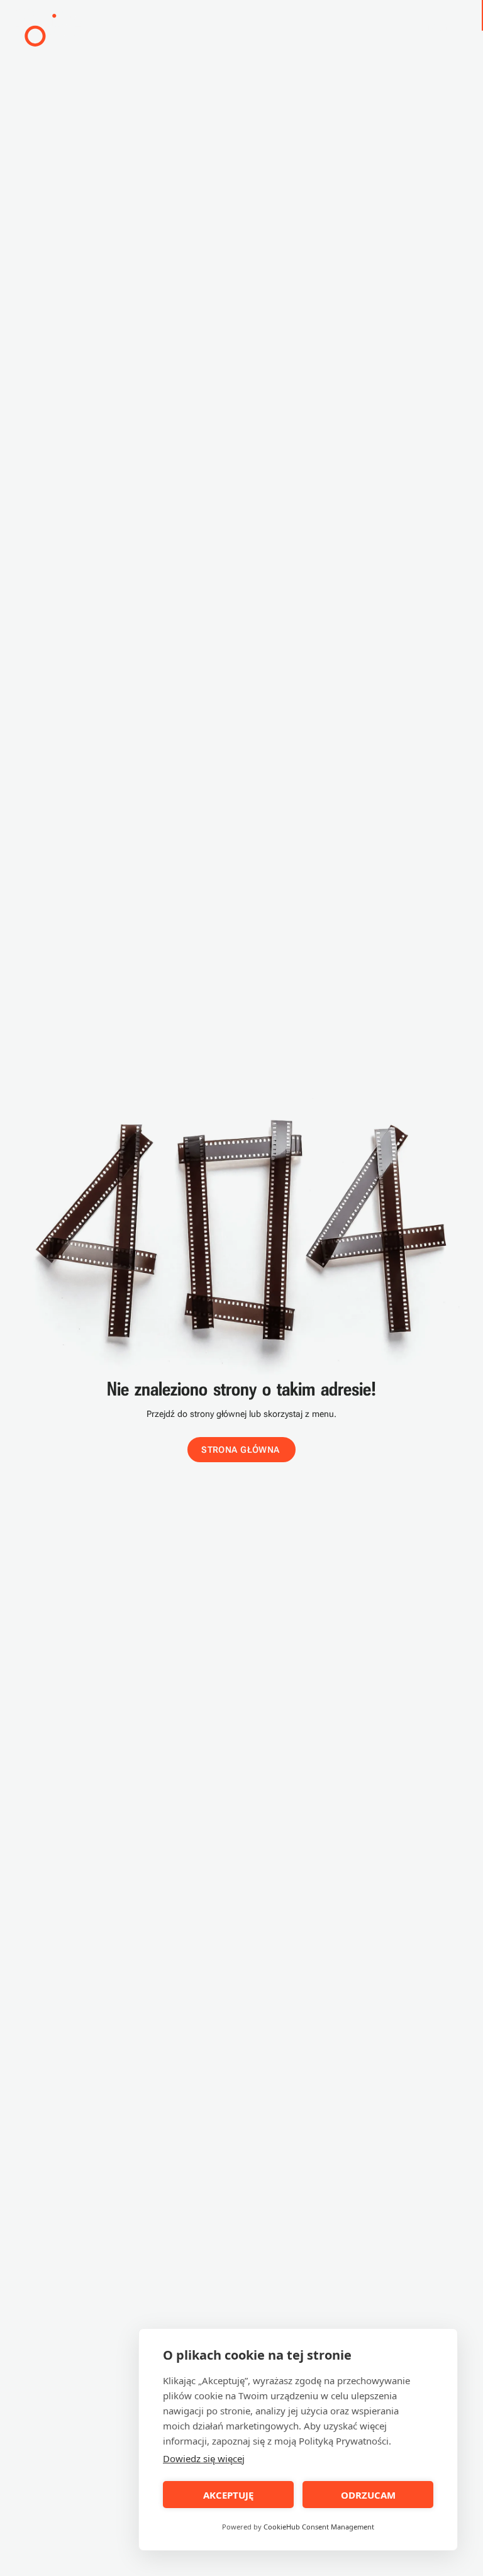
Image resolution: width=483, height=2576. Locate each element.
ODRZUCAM (368, 2495)
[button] (51, 27)
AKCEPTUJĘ (228, 2495)
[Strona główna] (51, 27)
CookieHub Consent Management (319, 2527)
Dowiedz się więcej (204, 2458)
